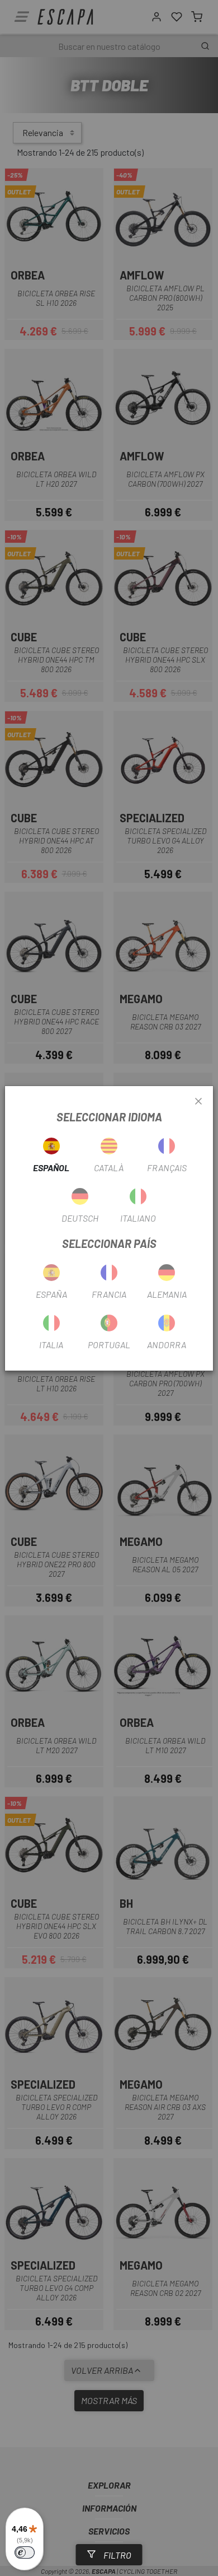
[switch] (25, 2552)
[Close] (198, 1102)
